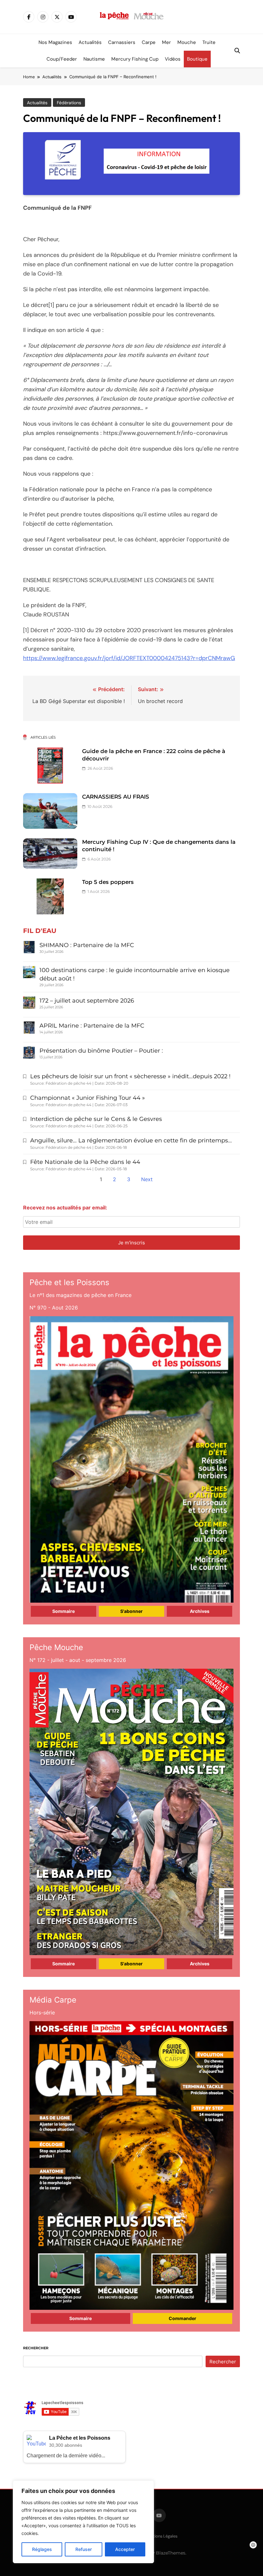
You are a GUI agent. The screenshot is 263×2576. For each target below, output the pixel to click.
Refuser (84, 2549)
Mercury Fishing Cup (135, 59)
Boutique (197, 59)
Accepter (125, 2549)
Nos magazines (55, 42)
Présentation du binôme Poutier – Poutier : (101, 1051)
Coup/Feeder (62, 59)
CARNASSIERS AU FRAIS (116, 797)
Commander (182, 2318)
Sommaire (64, 1611)
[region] (83, 2522)
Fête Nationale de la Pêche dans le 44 (85, 1162)
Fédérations (69, 103)
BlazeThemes (171, 2553)
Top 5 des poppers (108, 882)
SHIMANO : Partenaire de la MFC (87, 945)
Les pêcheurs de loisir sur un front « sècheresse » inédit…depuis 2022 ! (130, 1076)
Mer (166, 42)
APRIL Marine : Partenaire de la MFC (92, 1026)
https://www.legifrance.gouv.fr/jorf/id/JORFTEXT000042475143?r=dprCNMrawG (129, 658)
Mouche (187, 42)
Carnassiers (122, 42)
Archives (200, 1611)
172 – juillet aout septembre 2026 (87, 1001)
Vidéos (173, 59)
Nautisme (94, 59)
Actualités (90, 42)
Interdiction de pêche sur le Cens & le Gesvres (96, 1119)
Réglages (42, 2549)
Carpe (149, 42)
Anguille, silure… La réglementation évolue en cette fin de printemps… (131, 1140)
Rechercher (36, 2348)
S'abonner (131, 1611)
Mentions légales (161, 2536)
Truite (209, 42)
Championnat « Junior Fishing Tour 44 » (88, 1098)
